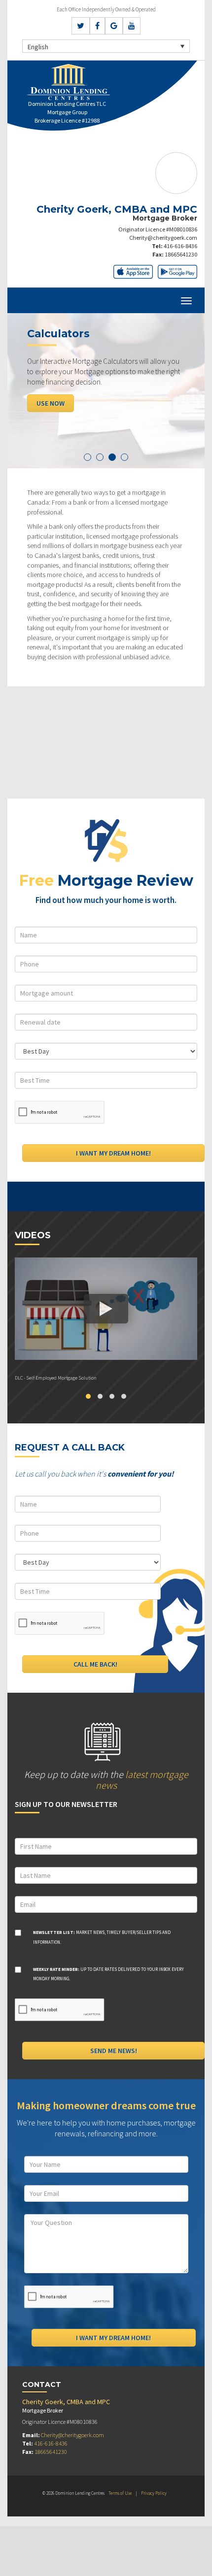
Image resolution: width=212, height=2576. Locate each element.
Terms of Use (120, 2493)
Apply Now (54, 403)
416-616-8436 (180, 246)
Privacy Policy (154, 2493)
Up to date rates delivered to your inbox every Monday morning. (108, 1974)
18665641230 (181, 254)
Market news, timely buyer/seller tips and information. (102, 1937)
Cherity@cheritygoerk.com (163, 238)
